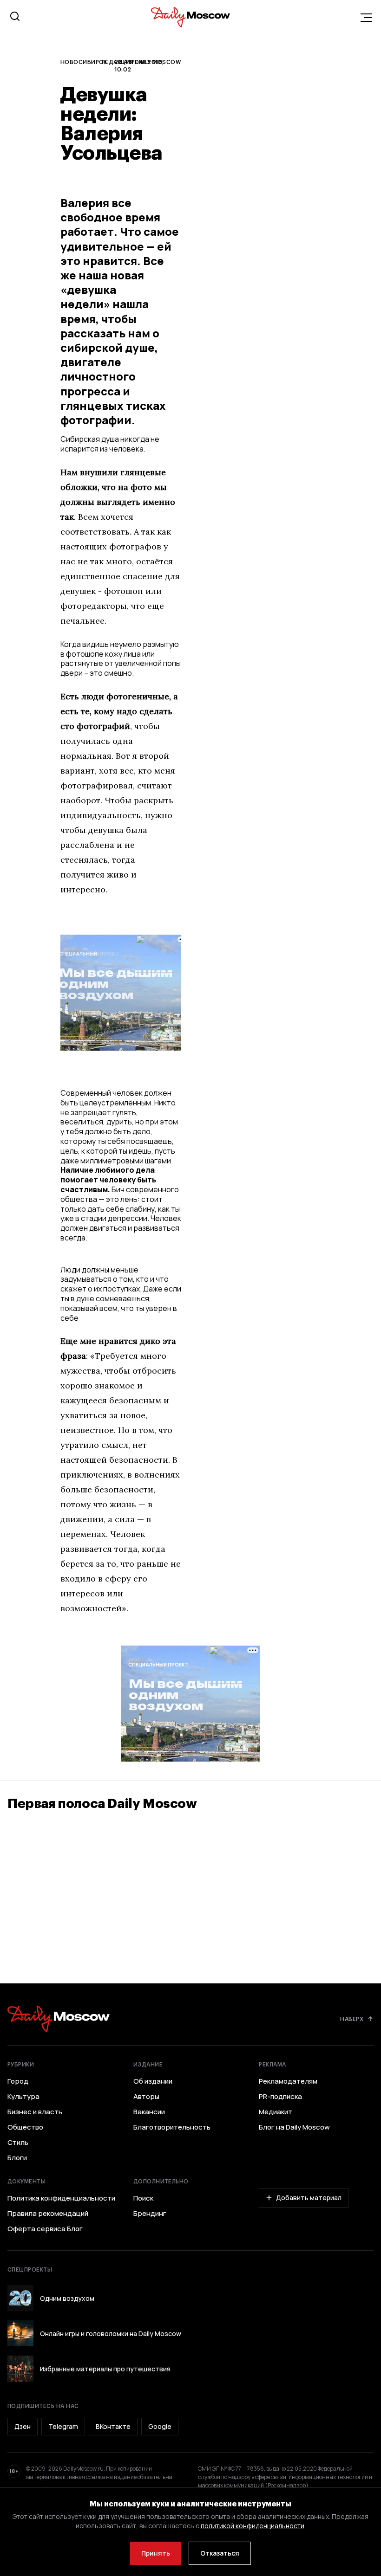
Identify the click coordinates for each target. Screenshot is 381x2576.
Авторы (146, 2097)
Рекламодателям (288, 2081)
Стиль (18, 2143)
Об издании (153, 2081)
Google (160, 2426)
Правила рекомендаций (48, 2214)
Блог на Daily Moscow (294, 2127)
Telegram (63, 2426)
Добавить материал (309, 2198)
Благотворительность (172, 2127)
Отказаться (220, 2553)
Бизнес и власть (35, 2112)
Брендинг (150, 2214)
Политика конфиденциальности (61, 2198)
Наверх (352, 2019)
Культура (23, 2097)
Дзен (23, 2426)
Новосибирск (84, 62)
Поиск (143, 2198)
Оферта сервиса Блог (45, 2229)
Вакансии (149, 2112)
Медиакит (276, 2112)
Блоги (17, 2158)
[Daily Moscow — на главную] (59, 2019)
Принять (156, 2553)
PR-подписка (280, 2097)
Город (18, 2081)
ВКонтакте (113, 2426)
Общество (25, 2127)
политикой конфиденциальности (253, 2526)
